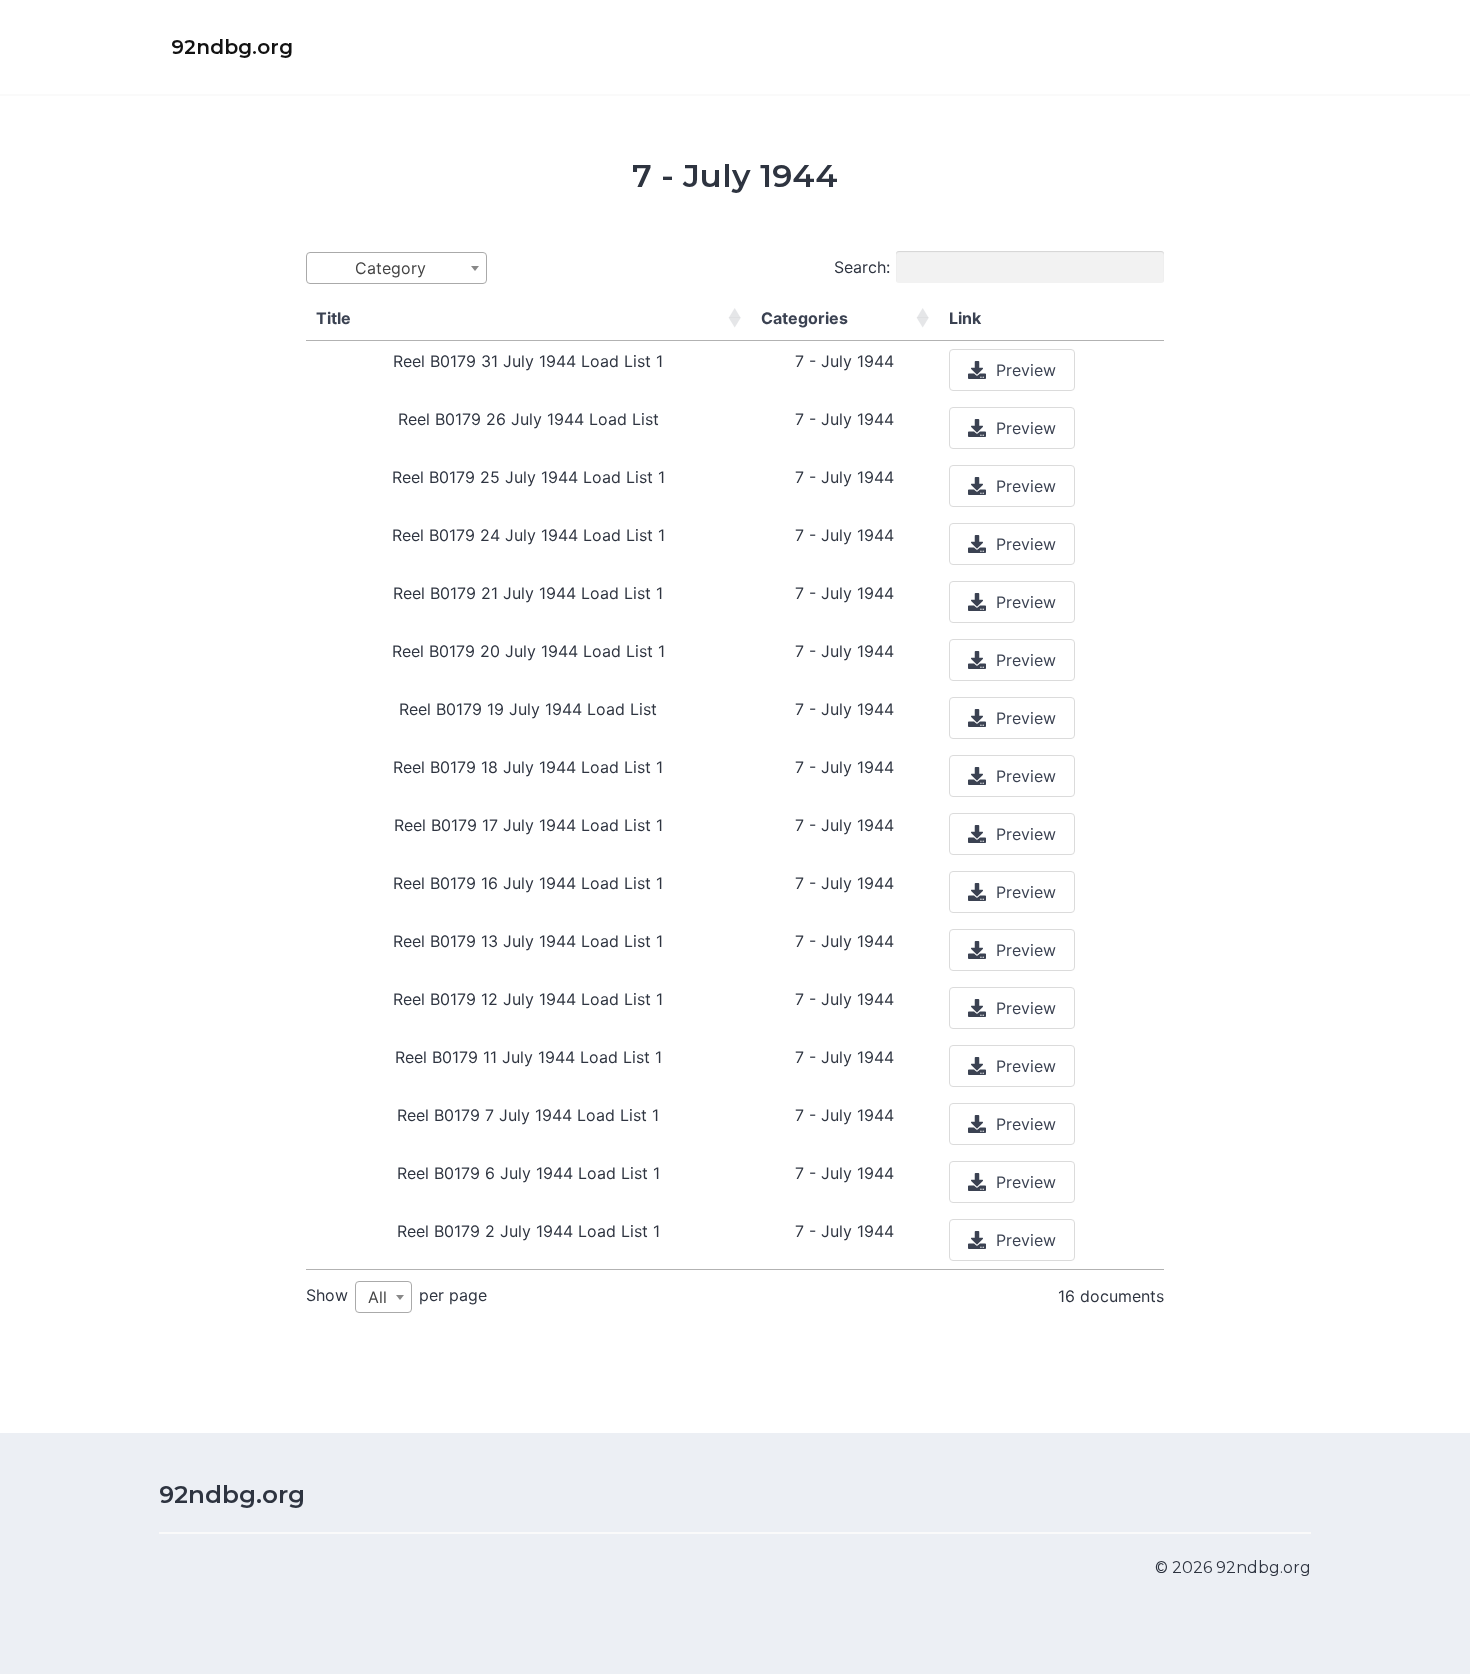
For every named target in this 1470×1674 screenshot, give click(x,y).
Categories (804, 318)
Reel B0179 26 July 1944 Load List (528, 419)
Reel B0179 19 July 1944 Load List (528, 709)
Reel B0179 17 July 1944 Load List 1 (528, 825)
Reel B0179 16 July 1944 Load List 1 (528, 883)
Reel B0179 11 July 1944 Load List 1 (528, 1057)
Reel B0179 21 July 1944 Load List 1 (528, 593)
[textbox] (396, 268)
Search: (862, 267)
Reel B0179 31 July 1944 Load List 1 (528, 361)
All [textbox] (377, 1297)
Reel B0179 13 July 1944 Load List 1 (528, 941)
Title (333, 318)
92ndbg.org (232, 1494)
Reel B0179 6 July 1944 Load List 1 (528, 1173)
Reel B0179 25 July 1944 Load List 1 (528, 477)
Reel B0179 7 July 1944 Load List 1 (528, 1115)
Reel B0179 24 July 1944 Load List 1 (528, 535)
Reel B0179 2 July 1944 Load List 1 (528, 1231)
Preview (1026, 370)
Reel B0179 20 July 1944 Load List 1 (528, 651)
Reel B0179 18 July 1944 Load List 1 (528, 767)
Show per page (396, 1296)
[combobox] (396, 268)
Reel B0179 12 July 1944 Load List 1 (528, 999)
